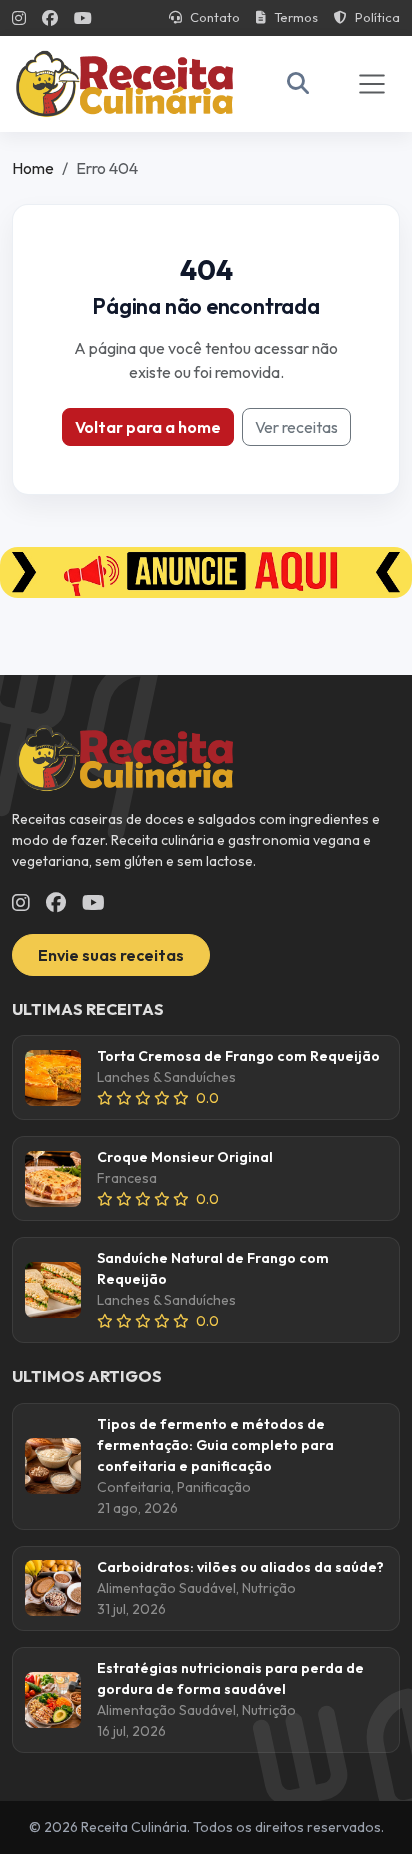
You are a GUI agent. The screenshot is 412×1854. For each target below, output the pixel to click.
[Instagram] (19, 18)
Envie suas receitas (111, 955)
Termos (296, 17)
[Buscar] (298, 83)
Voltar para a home (148, 427)
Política (377, 17)
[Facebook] (50, 18)
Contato (215, 17)
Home (33, 168)
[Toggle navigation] (372, 84)
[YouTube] (83, 18)
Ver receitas (296, 427)
